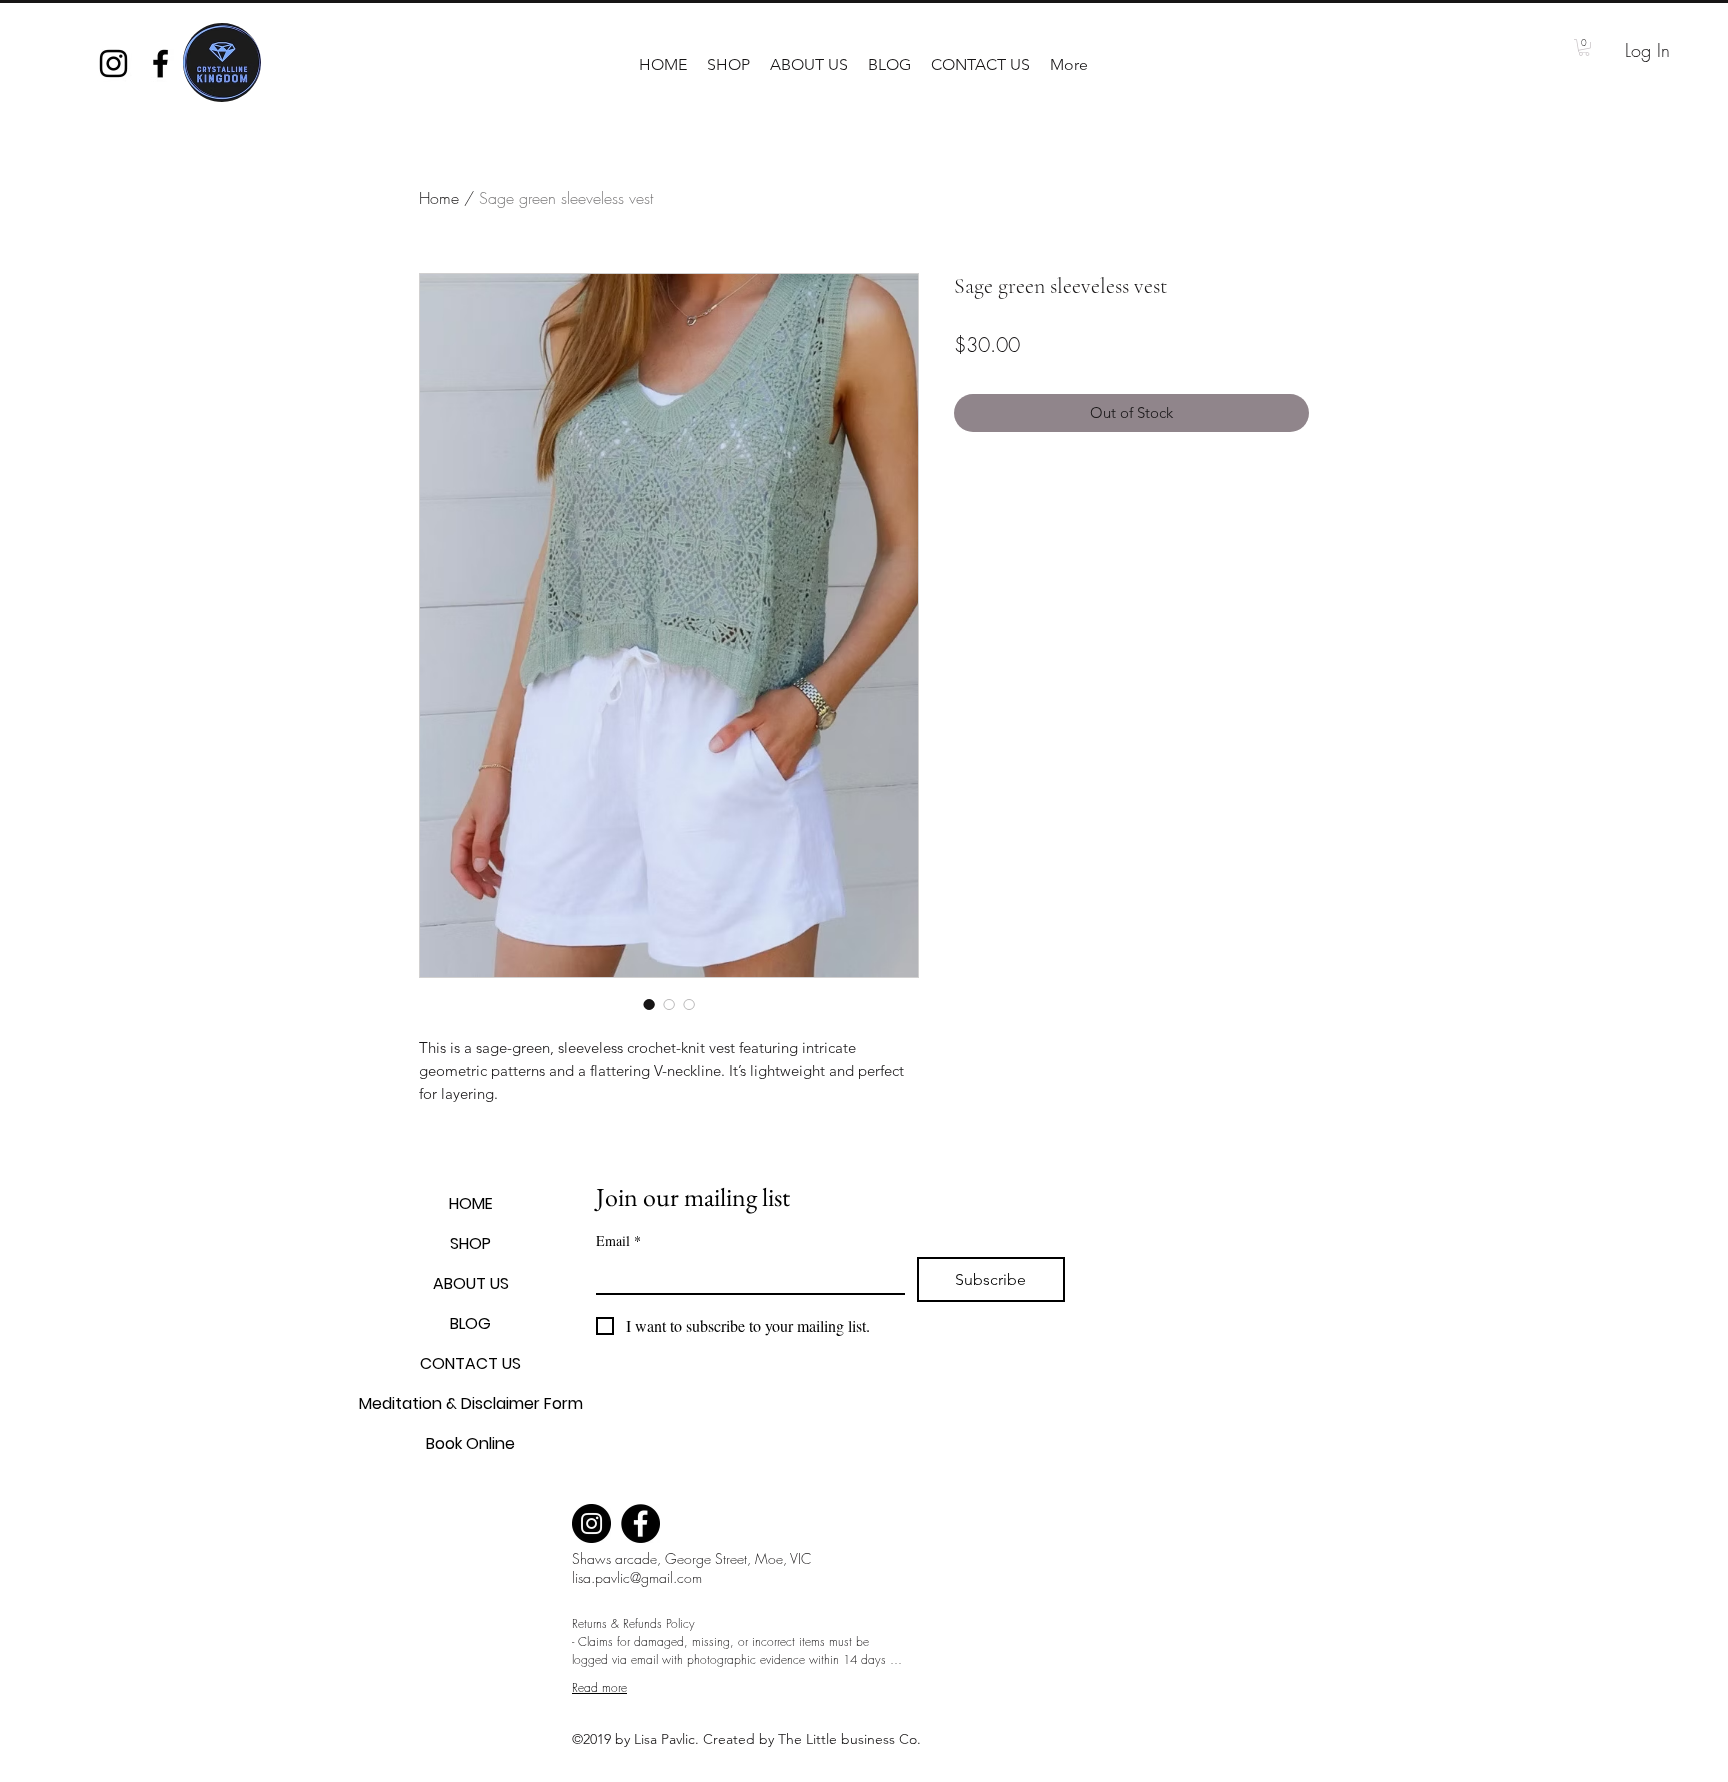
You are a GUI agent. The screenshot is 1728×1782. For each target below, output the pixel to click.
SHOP (470, 1243)
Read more (599, 1687)
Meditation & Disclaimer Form (470, 1403)
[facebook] (160, 63)
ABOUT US (471, 1283)
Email (618, 1240)
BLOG (470, 1323)
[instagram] (113, 63)
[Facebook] (640, 1523)
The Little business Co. (851, 1739)
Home (439, 198)
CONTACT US (470, 1363)
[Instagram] (591, 1523)
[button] (728, 65)
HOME (471, 1203)
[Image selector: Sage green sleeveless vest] (649, 1004)
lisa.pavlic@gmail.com (637, 1577)
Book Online (470, 1443)
